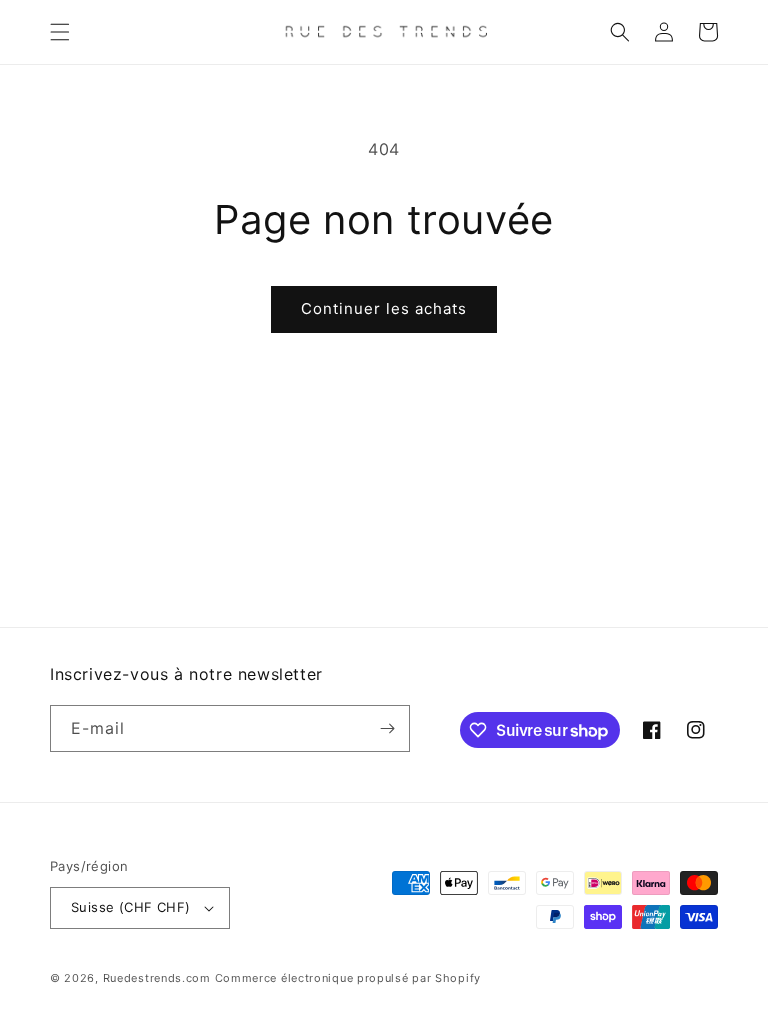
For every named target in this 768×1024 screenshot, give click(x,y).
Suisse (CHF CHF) (130, 907)
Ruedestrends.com (157, 978)
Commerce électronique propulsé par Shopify (348, 978)
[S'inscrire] (387, 728)
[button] (60, 32)
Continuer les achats (384, 308)
